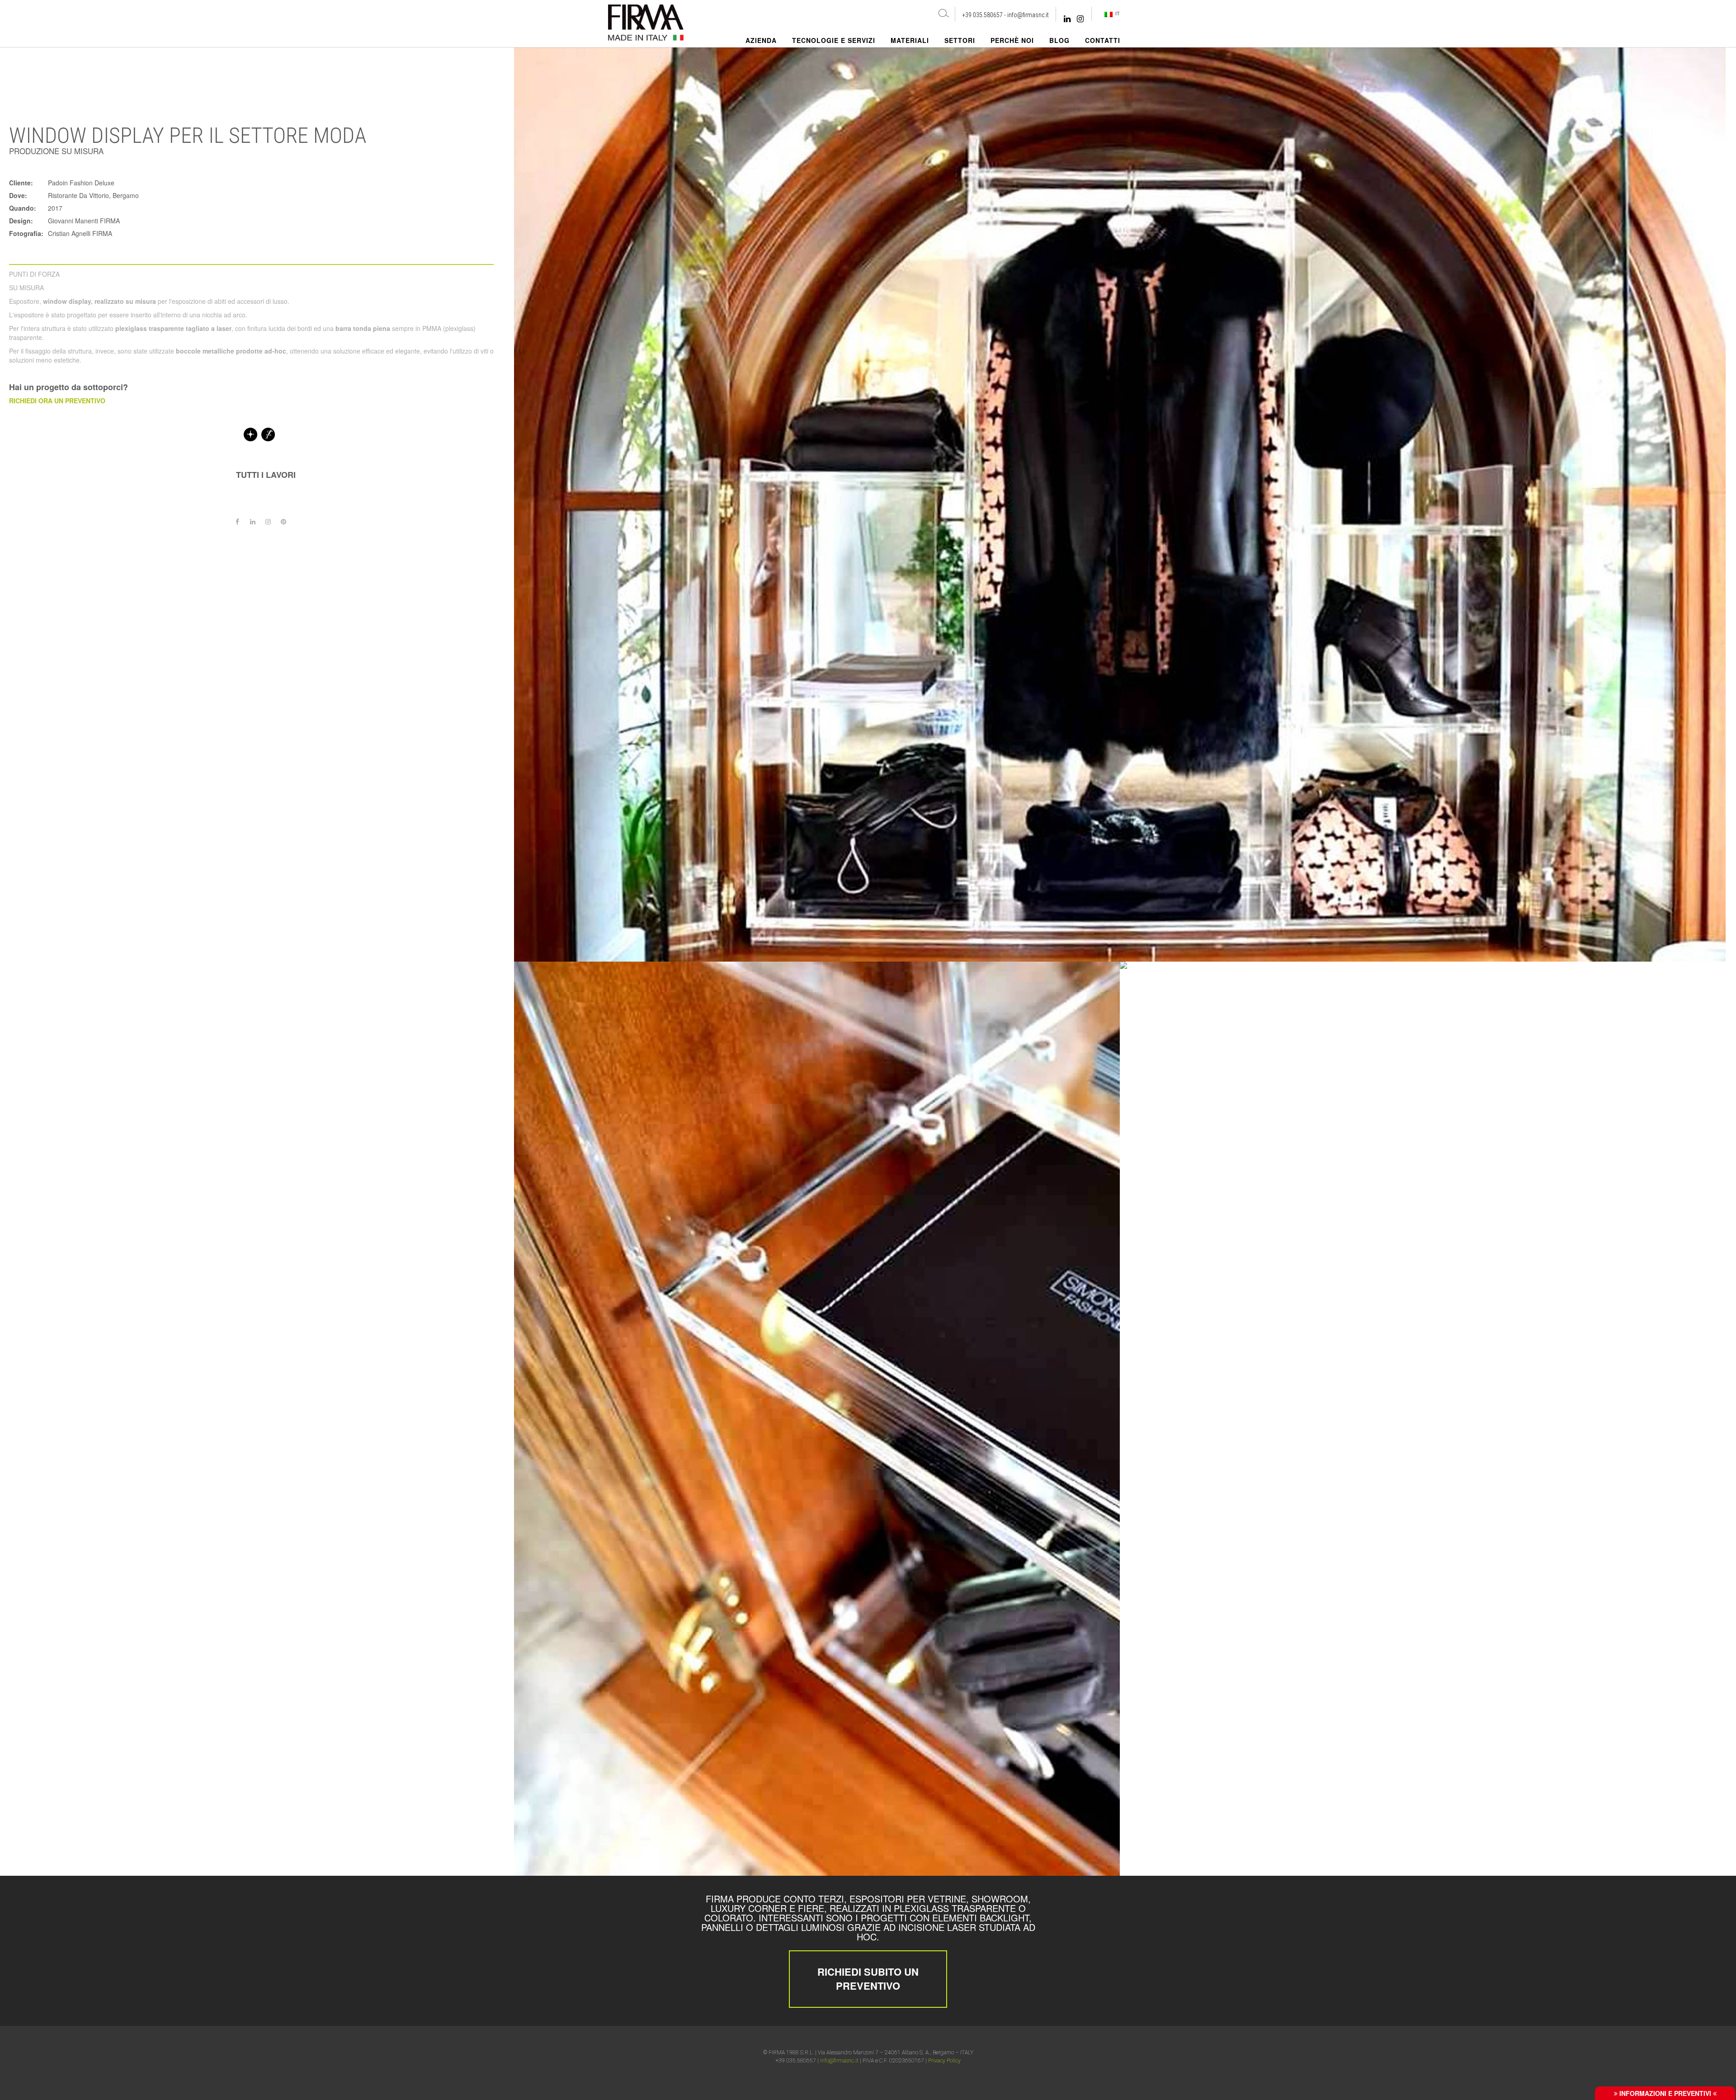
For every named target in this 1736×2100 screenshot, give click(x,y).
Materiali (910, 40)
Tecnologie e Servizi (834, 40)
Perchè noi (1012, 40)
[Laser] (250, 434)
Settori (960, 40)
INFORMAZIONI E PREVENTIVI (1665, 2093)
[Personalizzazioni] (268, 434)
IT (1116, 14)
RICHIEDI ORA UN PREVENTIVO (57, 401)
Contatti (1103, 40)
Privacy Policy (944, 2061)
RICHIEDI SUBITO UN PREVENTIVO (868, 1979)
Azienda (761, 40)
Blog (1059, 40)
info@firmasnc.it (1028, 15)
